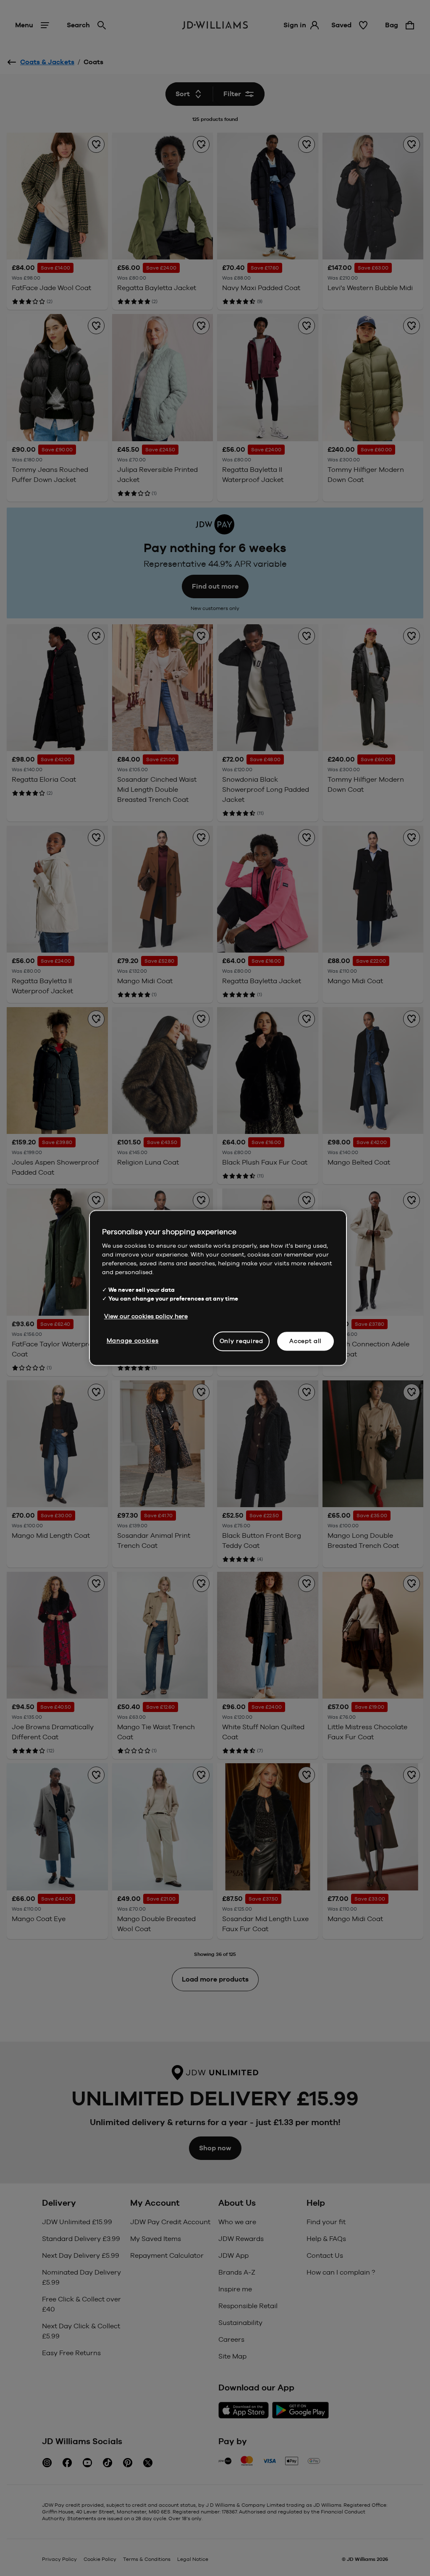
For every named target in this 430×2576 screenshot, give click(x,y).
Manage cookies (133, 1340)
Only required (241, 1341)
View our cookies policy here (146, 1316)
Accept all (305, 1341)
